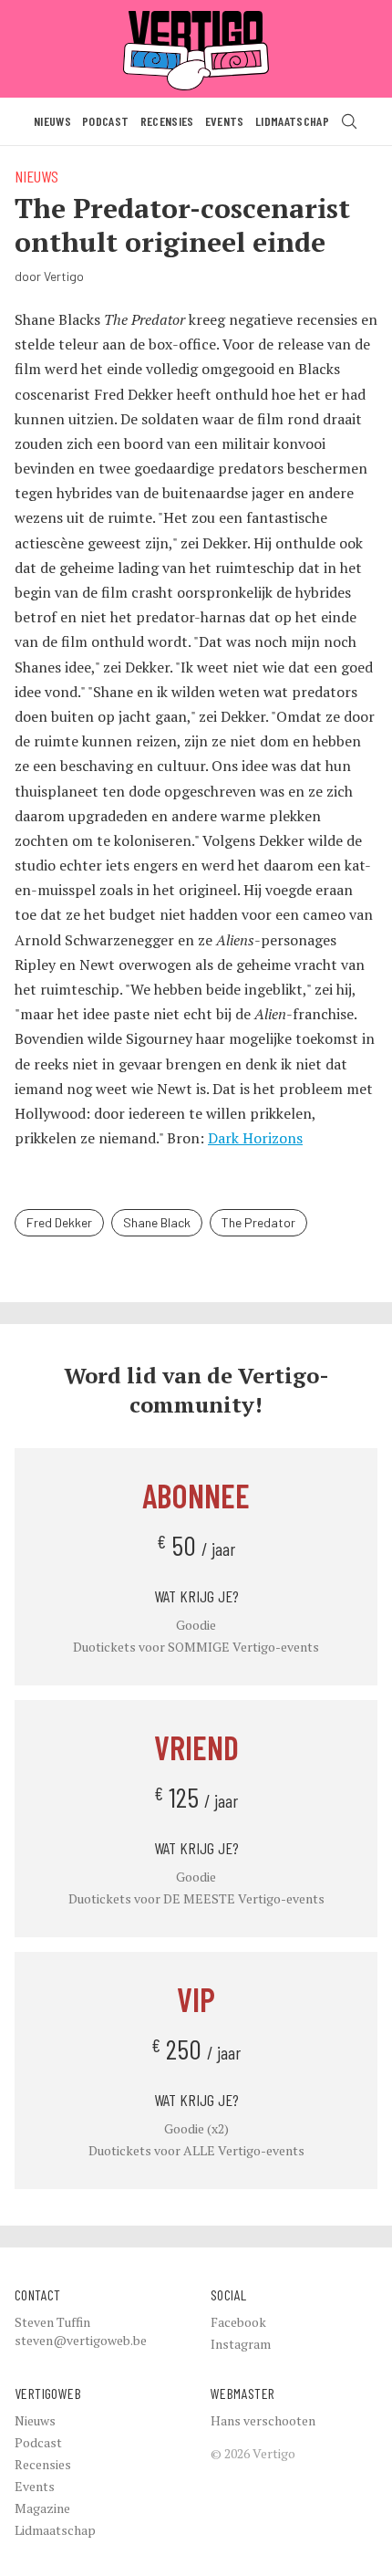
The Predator (258, 1222)
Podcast (105, 121)
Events (225, 121)
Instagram (241, 2344)
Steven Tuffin (52, 2322)
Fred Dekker (59, 1222)
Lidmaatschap (292, 121)
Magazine (42, 2508)
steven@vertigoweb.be (81, 2340)
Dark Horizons (255, 1138)
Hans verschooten (263, 2420)
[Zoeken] (349, 121)
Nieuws (52, 121)
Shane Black (157, 1222)
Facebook (238, 2322)
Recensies (167, 121)
